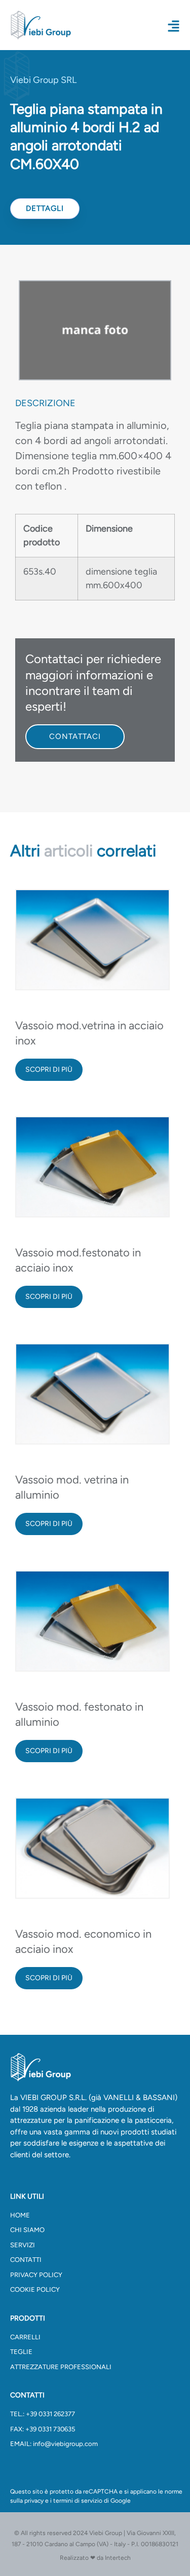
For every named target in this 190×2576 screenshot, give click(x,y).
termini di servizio (78, 2501)
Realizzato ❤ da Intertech (95, 2558)
